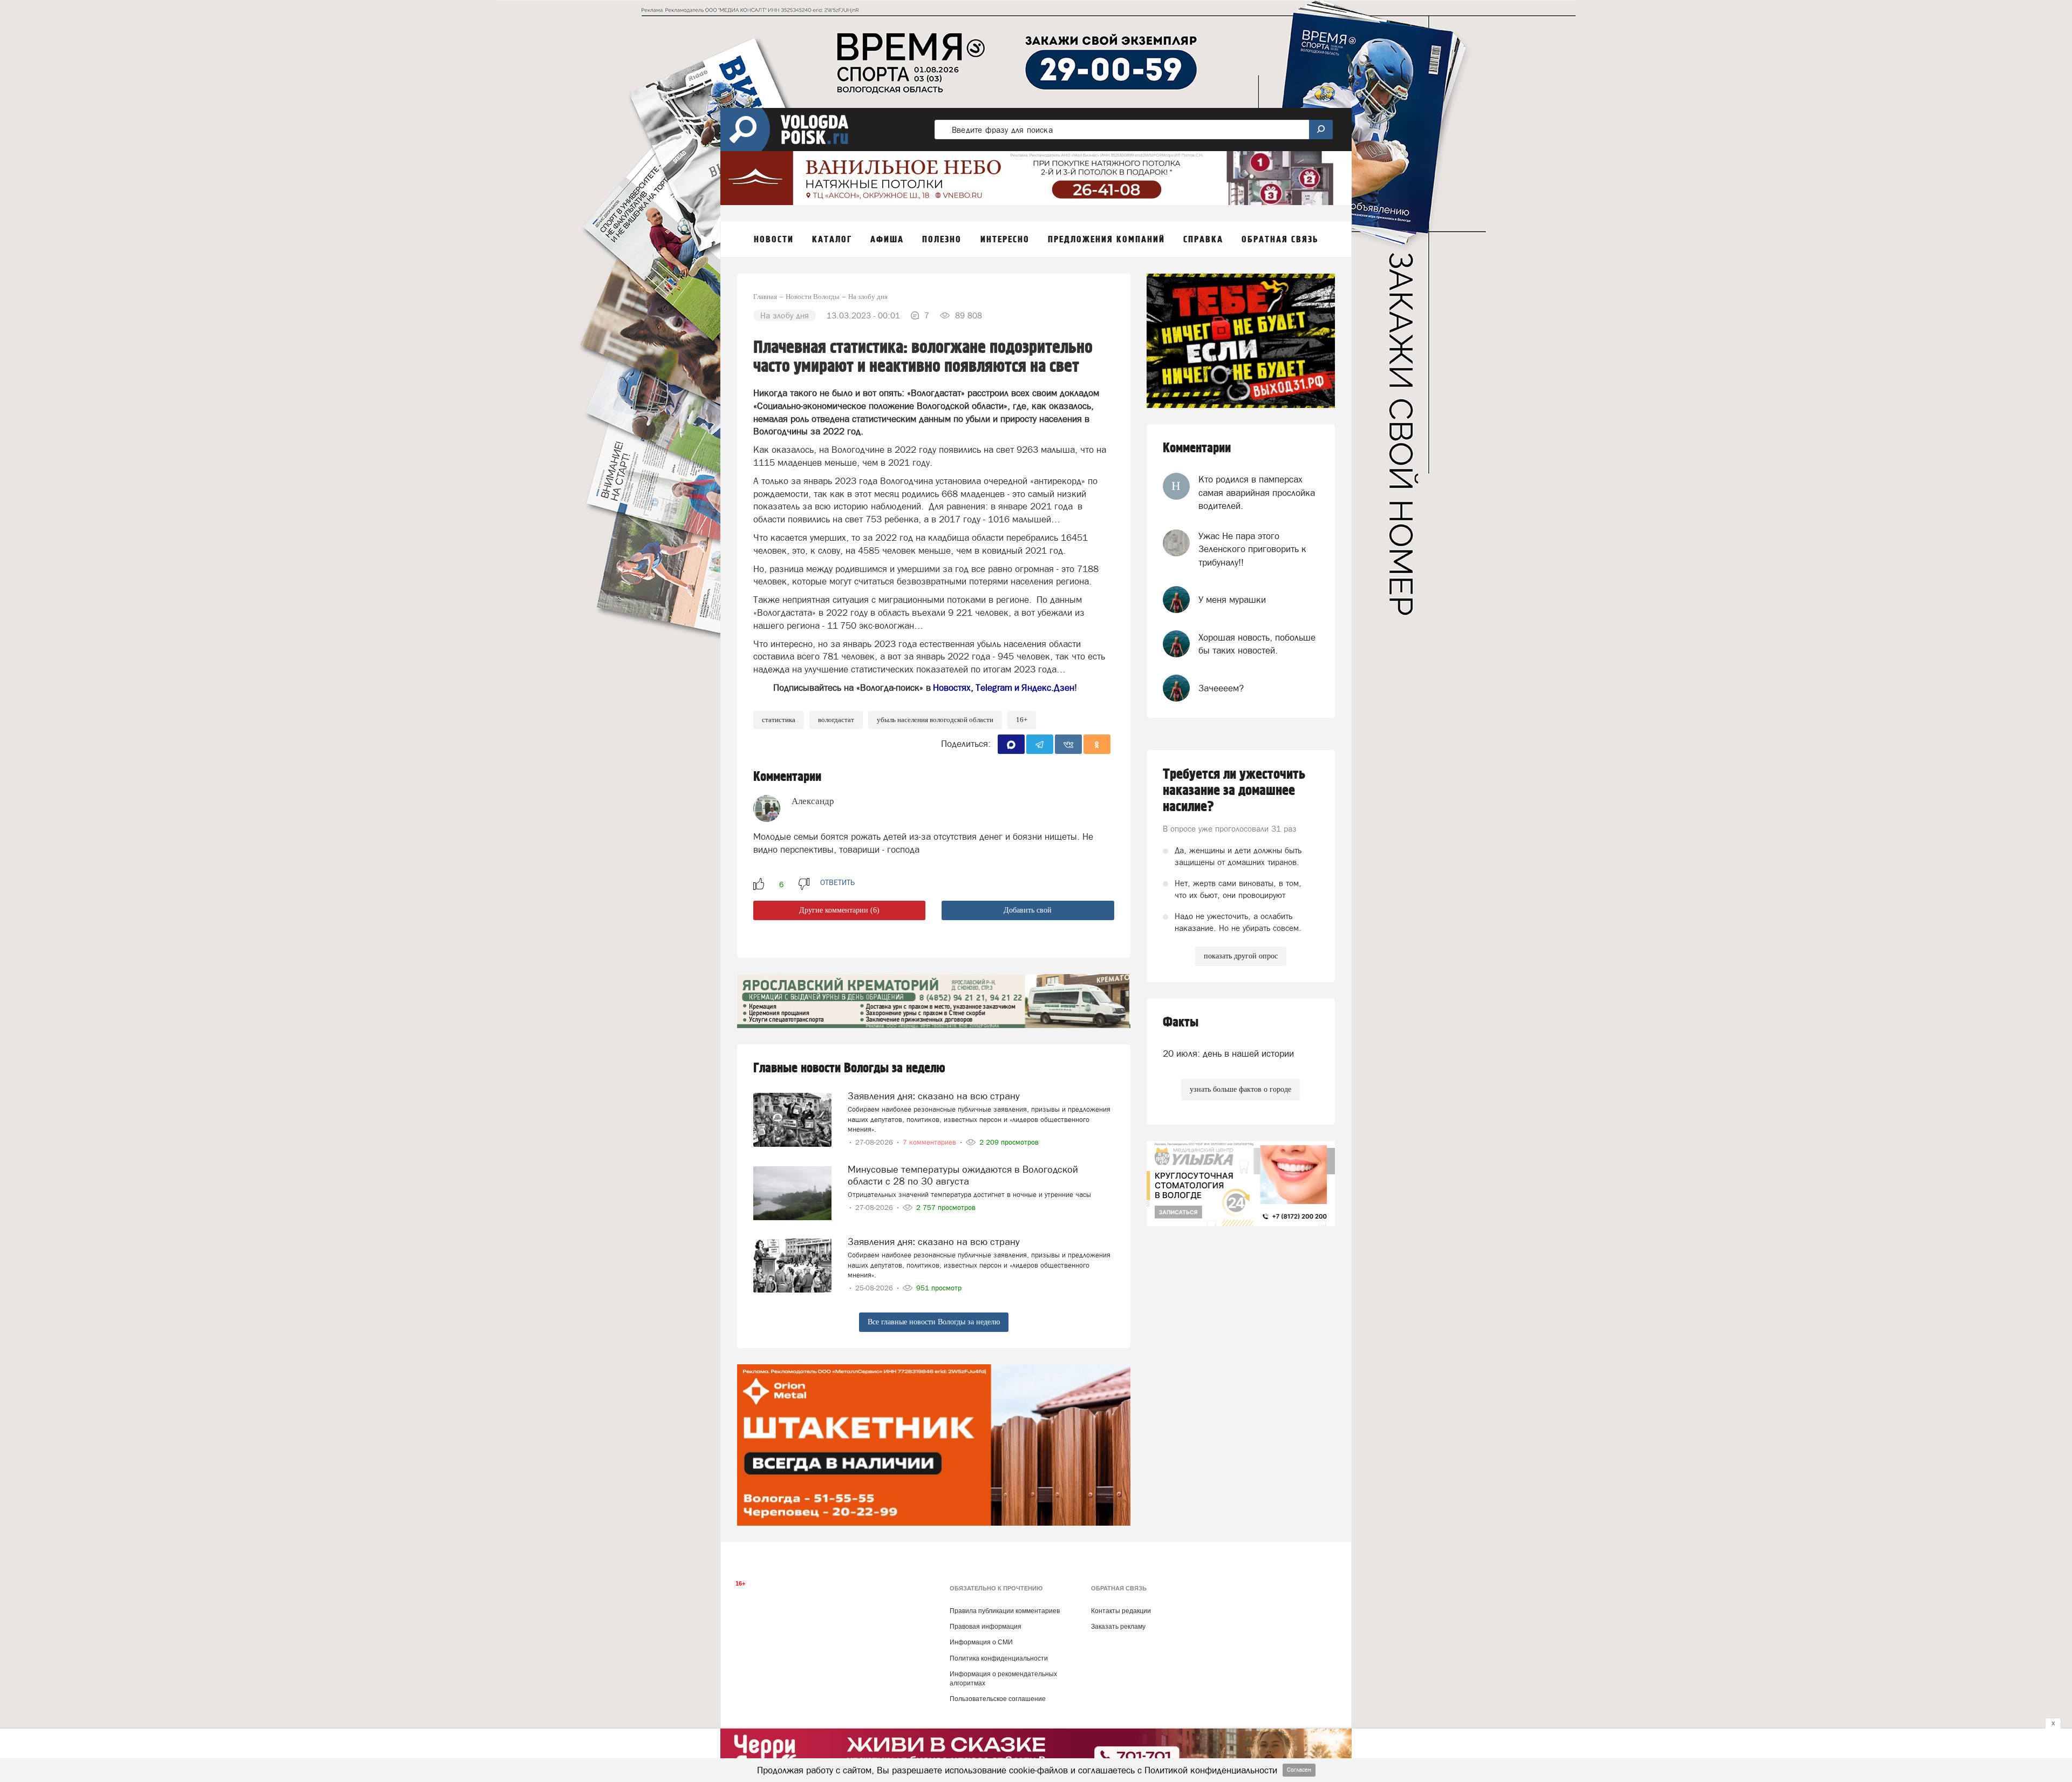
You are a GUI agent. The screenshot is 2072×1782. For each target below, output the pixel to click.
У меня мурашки (1232, 600)
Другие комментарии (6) (839, 910)
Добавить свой (1028, 910)
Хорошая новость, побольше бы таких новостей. (1257, 644)
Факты (1181, 1022)
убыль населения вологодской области (935, 720)
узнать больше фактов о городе (1241, 1089)
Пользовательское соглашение (998, 1699)
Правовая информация (986, 1627)
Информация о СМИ (981, 1642)
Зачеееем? (1221, 688)
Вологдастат (836, 720)
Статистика (779, 720)
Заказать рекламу (1118, 1627)
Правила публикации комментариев (1005, 1611)
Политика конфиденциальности (999, 1658)
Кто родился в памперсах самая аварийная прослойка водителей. (1257, 492)
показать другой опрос (1241, 956)
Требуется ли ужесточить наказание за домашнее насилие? (1234, 791)
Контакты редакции (1121, 1611)
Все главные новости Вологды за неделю (934, 1322)
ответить (837, 882)
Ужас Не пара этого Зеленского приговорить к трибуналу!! (1252, 549)
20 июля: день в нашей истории (1228, 1053)
